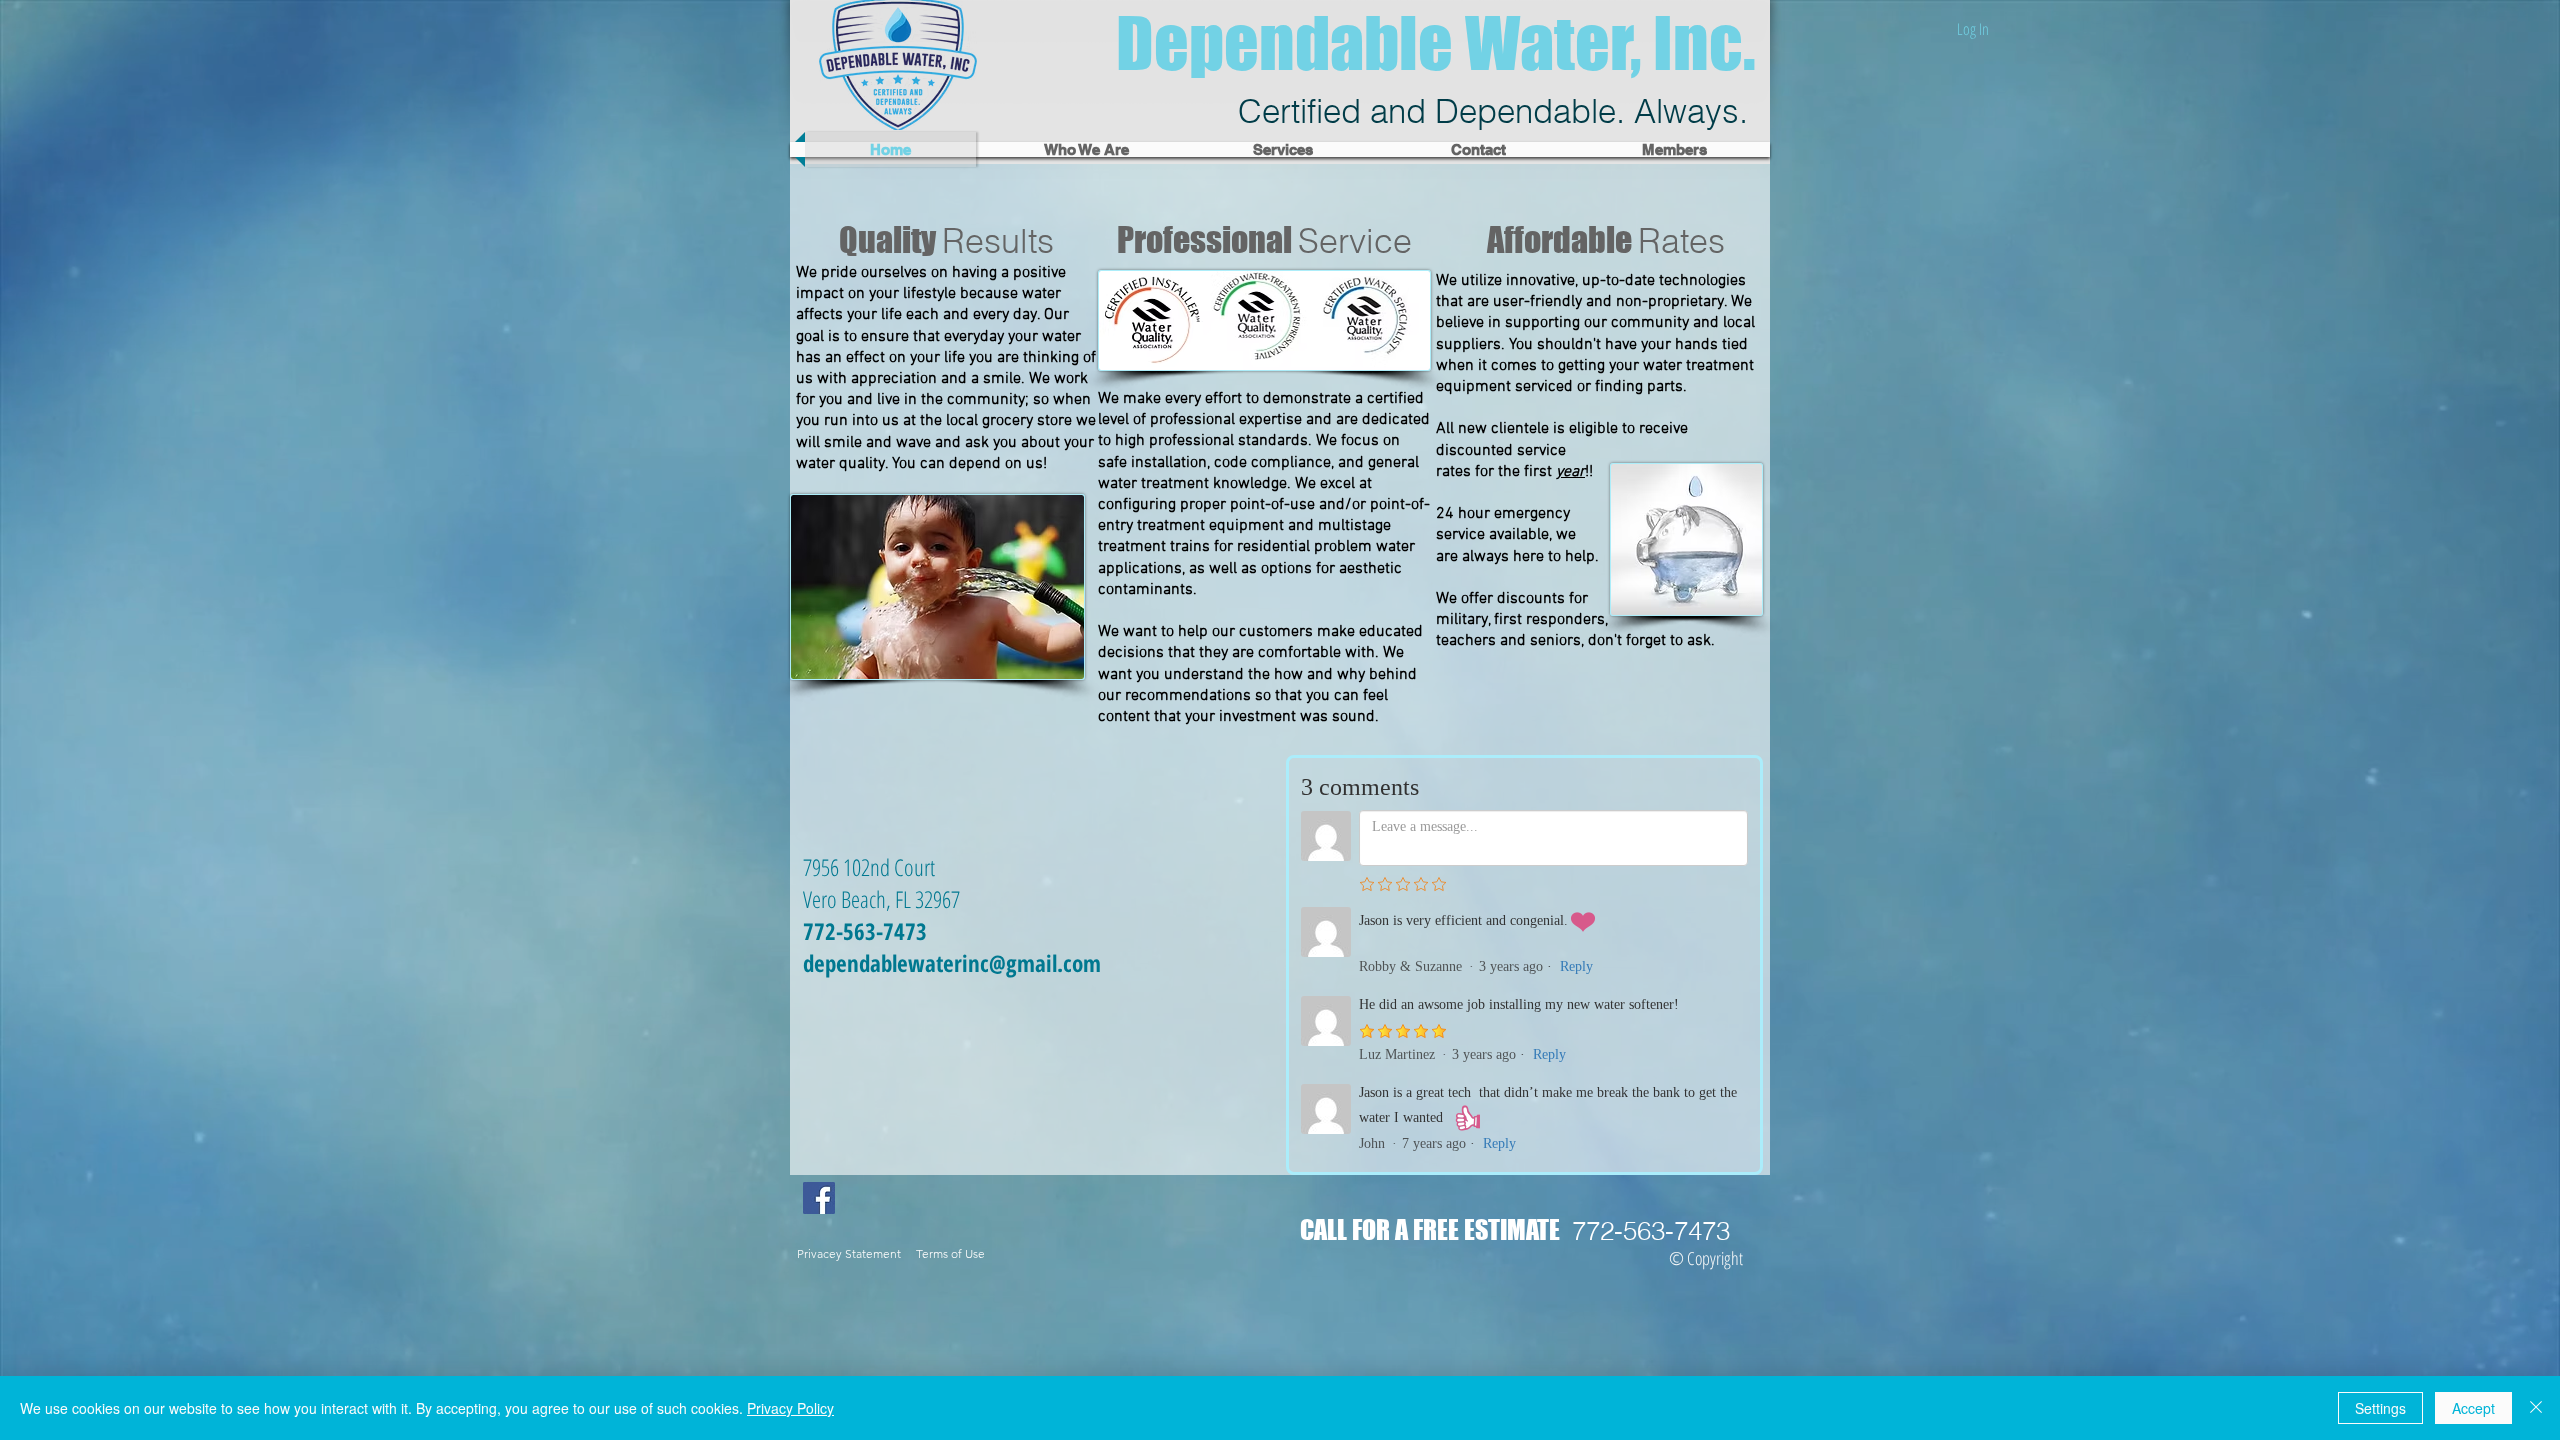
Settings (2380, 1408)
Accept (2473, 1408)
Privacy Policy (790, 1408)
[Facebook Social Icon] (819, 1198)
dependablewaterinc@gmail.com (952, 963)
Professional (1264, 239)
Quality (946, 239)
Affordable (1606, 239)
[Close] (2536, 1408)
